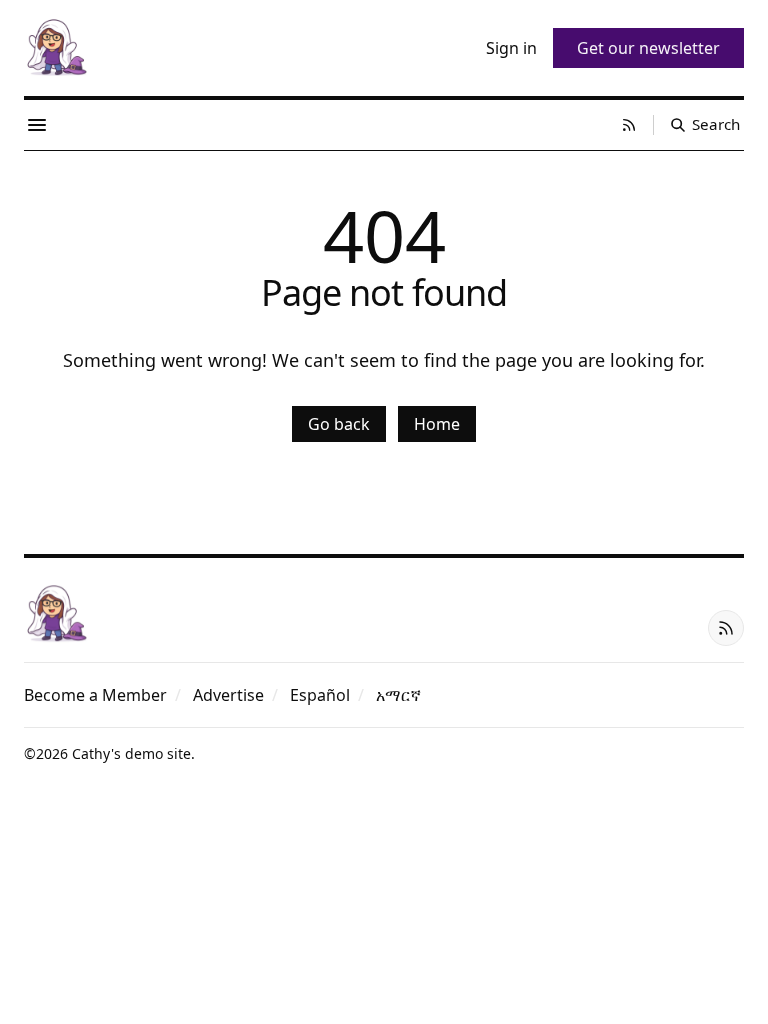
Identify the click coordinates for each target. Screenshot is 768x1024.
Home (437, 424)
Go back (339, 424)
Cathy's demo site (131, 753)
